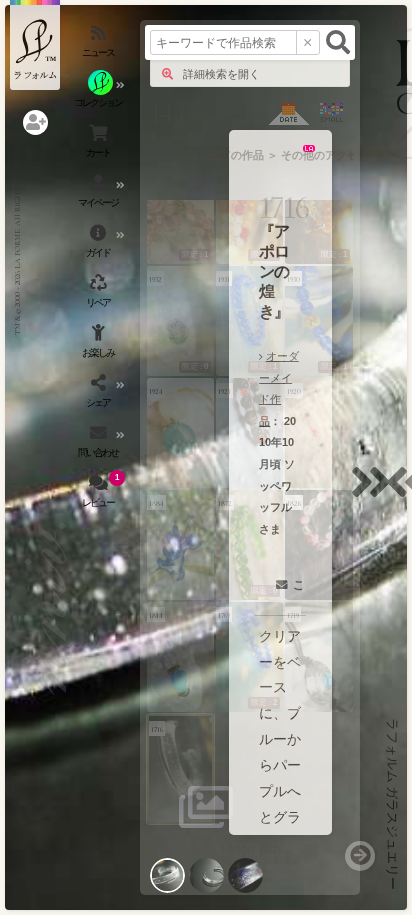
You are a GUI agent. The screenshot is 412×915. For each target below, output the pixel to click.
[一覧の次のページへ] (360, 856)
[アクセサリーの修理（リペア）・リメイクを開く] (100, 295)
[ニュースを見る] (100, 45)
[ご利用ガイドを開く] (100, 245)
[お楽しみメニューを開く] (100, 345)
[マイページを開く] (100, 195)
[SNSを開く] (100, 395)
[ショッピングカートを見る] (100, 145)
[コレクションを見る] (100, 95)
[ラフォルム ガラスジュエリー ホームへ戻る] (35, 45)
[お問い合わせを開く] (100, 445)
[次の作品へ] (376, 494)
